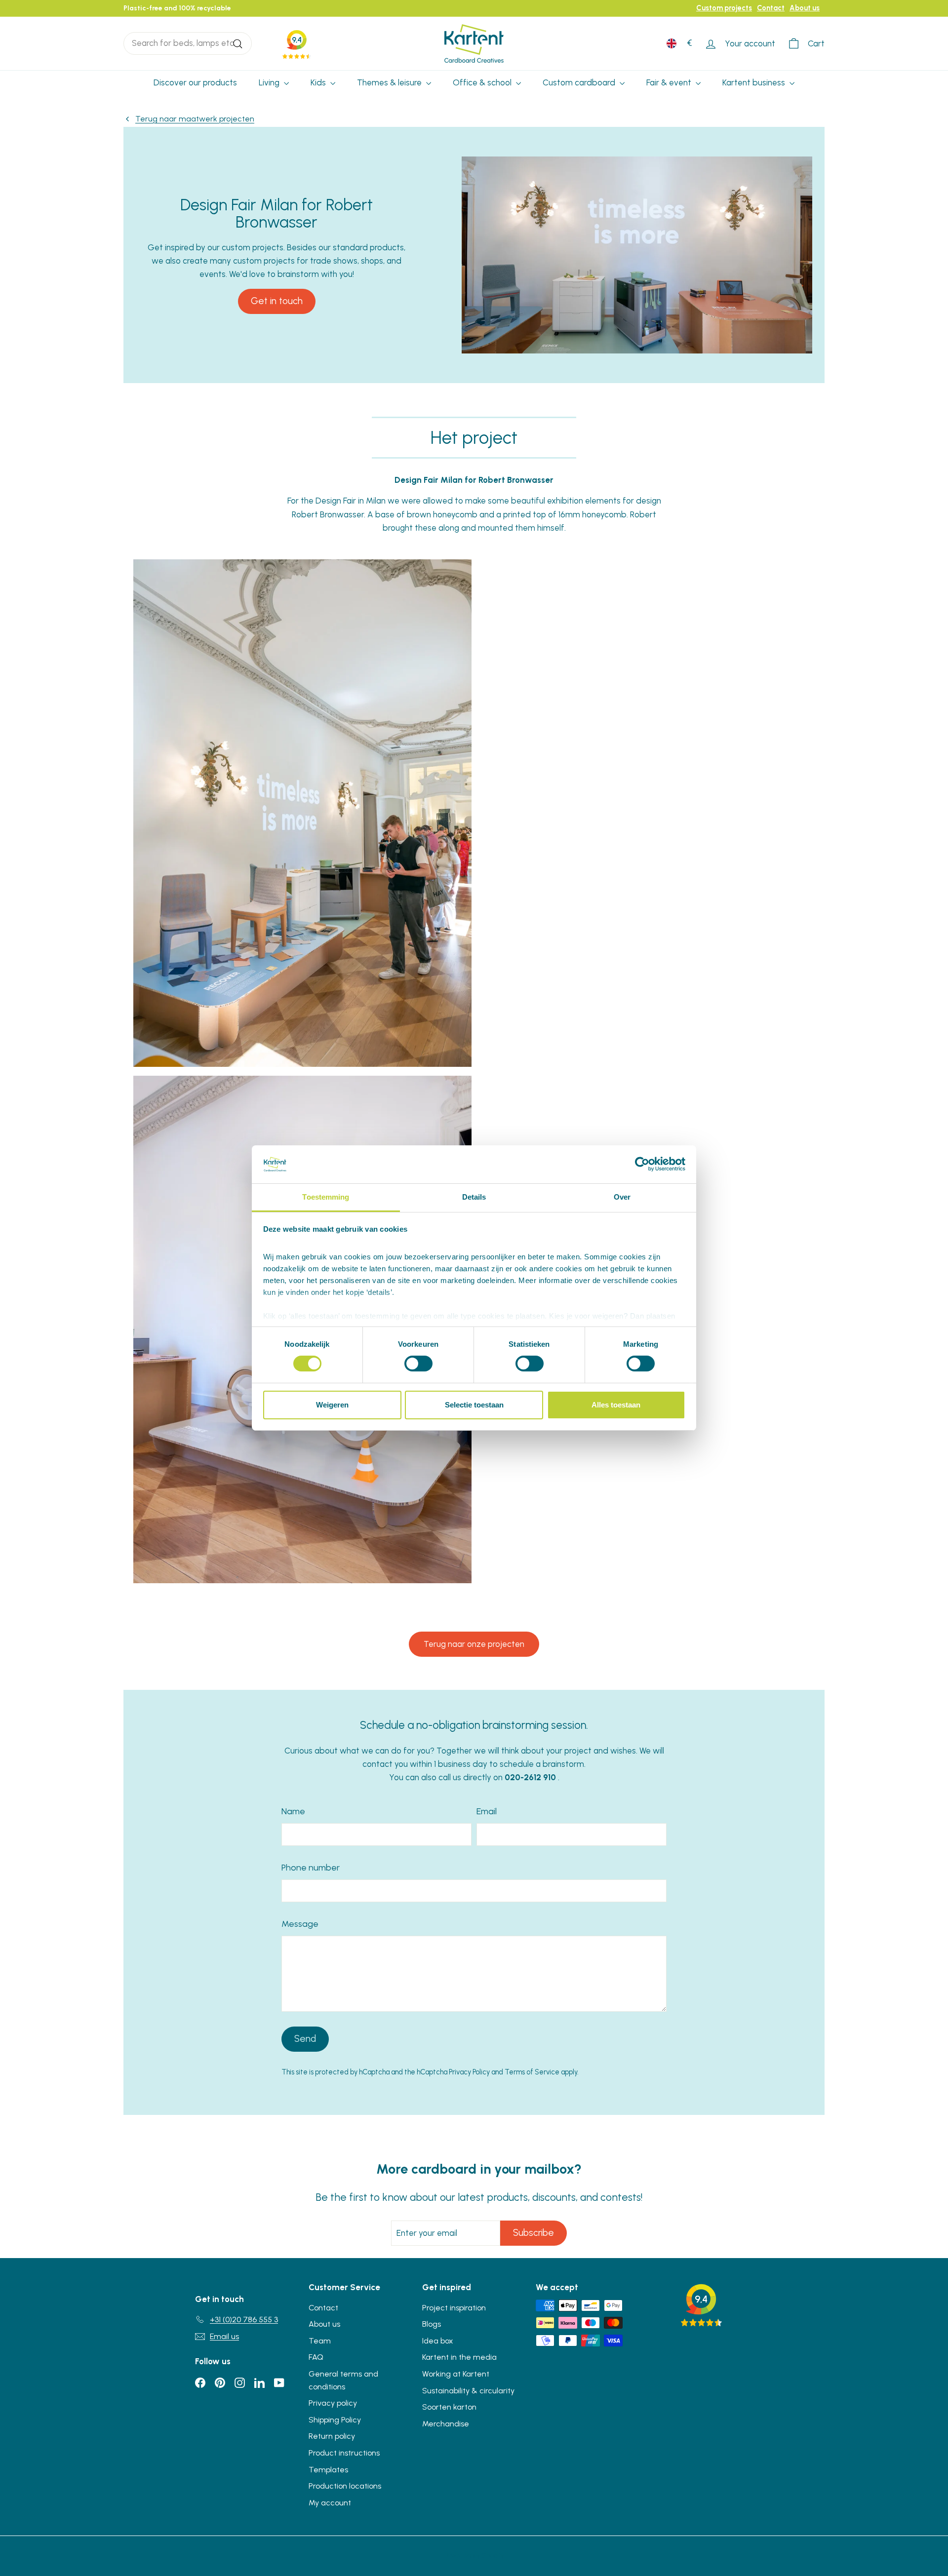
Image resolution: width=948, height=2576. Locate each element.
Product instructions (344, 2453)
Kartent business (755, 82)
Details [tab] (474, 1197)
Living (270, 82)
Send (305, 2039)
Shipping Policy (335, 2420)
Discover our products (195, 82)
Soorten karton (449, 2407)
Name (293, 1811)
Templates (328, 2470)
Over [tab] (622, 1197)
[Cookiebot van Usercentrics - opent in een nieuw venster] (642, 1164)
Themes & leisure (390, 82)
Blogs (432, 2324)
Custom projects (724, 8)
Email (487, 1811)
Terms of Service (532, 2072)
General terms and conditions (343, 2380)
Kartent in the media (459, 2357)
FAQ (316, 2357)
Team (320, 2341)
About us (805, 8)
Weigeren (332, 1405)
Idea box (438, 2341)
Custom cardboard (580, 82)
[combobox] (188, 43)
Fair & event (670, 82)
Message (300, 1924)
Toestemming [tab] (326, 1197)
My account (330, 2503)
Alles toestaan (616, 1405)
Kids (319, 82)
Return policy (332, 2436)
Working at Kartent (456, 2374)
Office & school (483, 82)
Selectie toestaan (474, 1405)
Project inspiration (454, 2308)
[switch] (418, 1364)
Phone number (311, 1868)
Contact (771, 8)
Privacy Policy (469, 2072)
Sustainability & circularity (468, 2391)
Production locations (345, 2486)
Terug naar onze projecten (474, 1644)
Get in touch (277, 301)
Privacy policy (333, 2403)
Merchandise (446, 2424)
